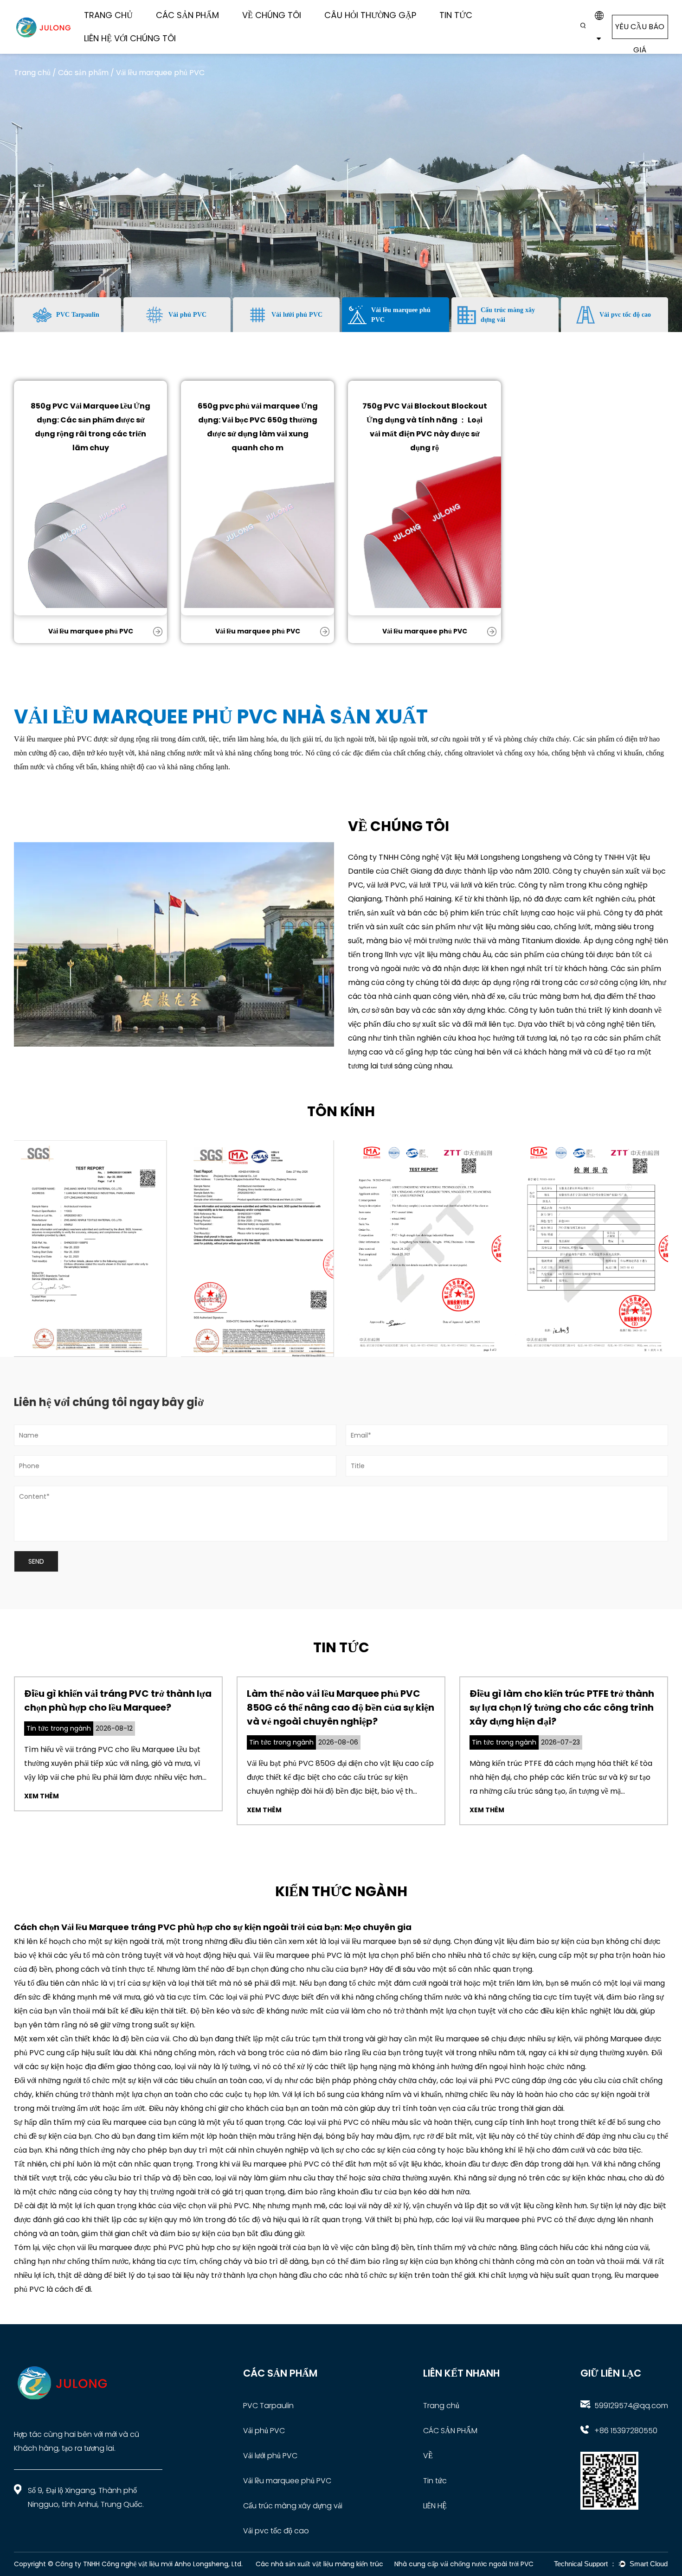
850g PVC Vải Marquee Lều (81, 406)
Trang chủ (108, 15)
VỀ (428, 2456)
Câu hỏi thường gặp (370, 15)
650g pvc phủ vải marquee (249, 406)
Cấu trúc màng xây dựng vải (192, 24)
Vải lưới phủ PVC (270, 2456)
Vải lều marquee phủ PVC (91, 631)
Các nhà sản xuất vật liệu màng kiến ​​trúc (319, 2564)
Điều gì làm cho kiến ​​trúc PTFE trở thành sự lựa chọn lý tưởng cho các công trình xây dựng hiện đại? (562, 1707)
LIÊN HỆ (435, 2506)
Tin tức (456, 15)
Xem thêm (42, 1796)
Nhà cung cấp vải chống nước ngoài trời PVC (464, 2564)
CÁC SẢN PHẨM (450, 2431)
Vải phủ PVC (264, 2431)
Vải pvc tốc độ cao (276, 2531)
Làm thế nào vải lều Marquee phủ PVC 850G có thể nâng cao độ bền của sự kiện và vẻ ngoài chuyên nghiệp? (341, 1707)
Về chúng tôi (272, 15)
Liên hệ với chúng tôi (130, 38)
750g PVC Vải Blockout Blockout (425, 406)
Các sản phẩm (187, 15)
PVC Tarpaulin (268, 2406)
